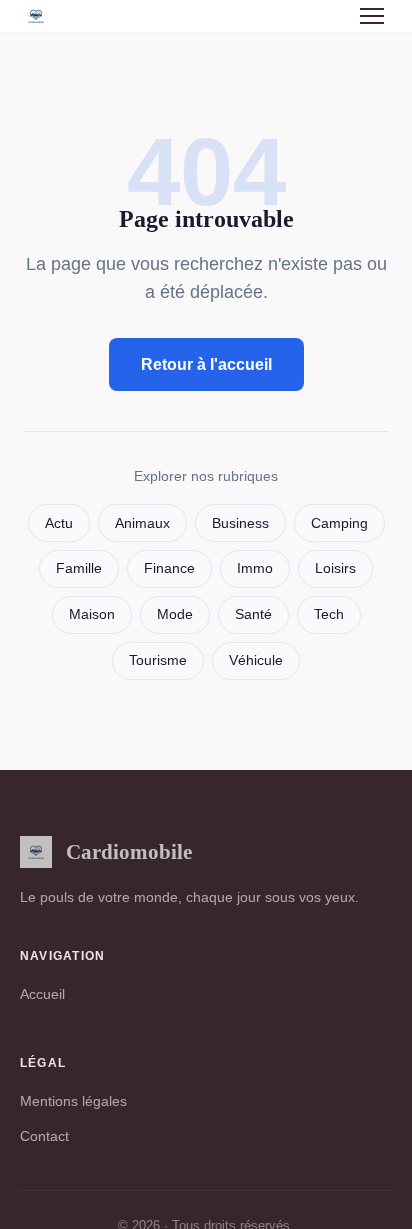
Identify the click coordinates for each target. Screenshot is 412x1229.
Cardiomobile (129, 851)
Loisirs (335, 568)
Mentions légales (73, 1101)
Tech (329, 614)
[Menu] (372, 16)
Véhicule (256, 660)
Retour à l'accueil (206, 364)
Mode (175, 614)
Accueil (42, 994)
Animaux (142, 523)
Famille (79, 568)
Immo (255, 568)
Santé (253, 614)
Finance (169, 568)
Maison (92, 614)
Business (240, 523)
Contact (44, 1136)
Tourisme (158, 660)
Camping (339, 523)
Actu (59, 523)
